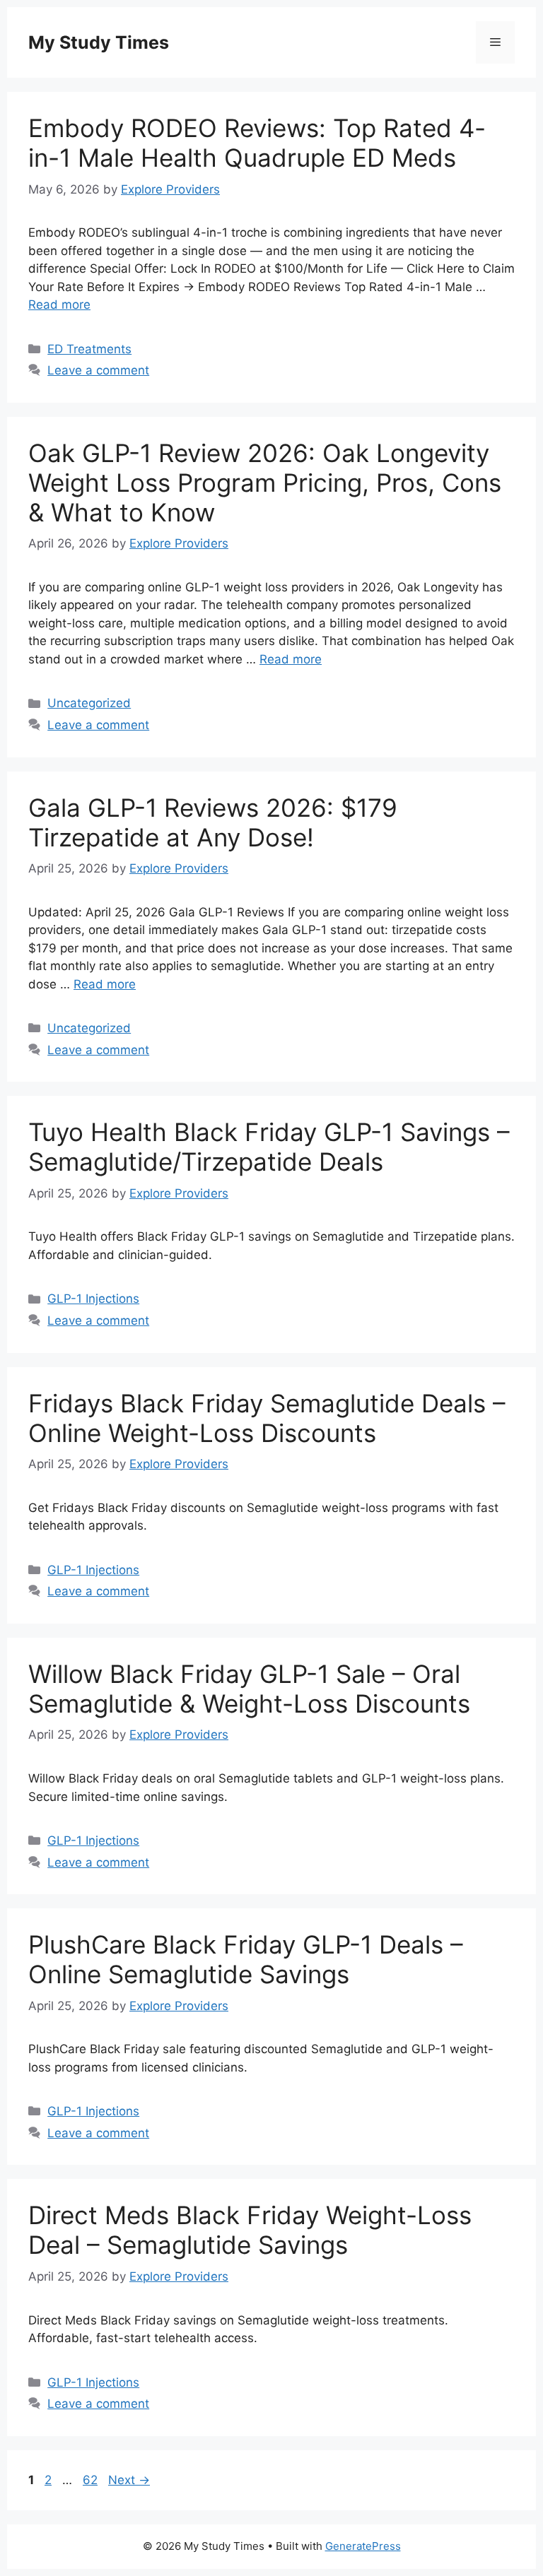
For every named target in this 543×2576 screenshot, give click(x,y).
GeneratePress (363, 2546)
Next (129, 2480)
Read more (59, 305)
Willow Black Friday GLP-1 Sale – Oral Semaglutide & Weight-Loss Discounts (249, 1689)
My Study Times (99, 42)
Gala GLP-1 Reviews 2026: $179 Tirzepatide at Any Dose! (213, 822)
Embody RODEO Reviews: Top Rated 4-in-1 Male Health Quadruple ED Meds (257, 143)
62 (92, 2480)
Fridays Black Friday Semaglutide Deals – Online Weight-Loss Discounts (267, 1418)
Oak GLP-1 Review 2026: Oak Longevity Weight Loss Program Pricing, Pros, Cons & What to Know (265, 483)
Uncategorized (89, 703)
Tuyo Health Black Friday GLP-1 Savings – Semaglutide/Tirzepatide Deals (269, 1147)
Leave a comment (98, 370)
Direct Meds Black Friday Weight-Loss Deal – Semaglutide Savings (250, 2230)
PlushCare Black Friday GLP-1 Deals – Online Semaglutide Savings (246, 1959)
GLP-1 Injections (93, 1299)
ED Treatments (89, 349)
